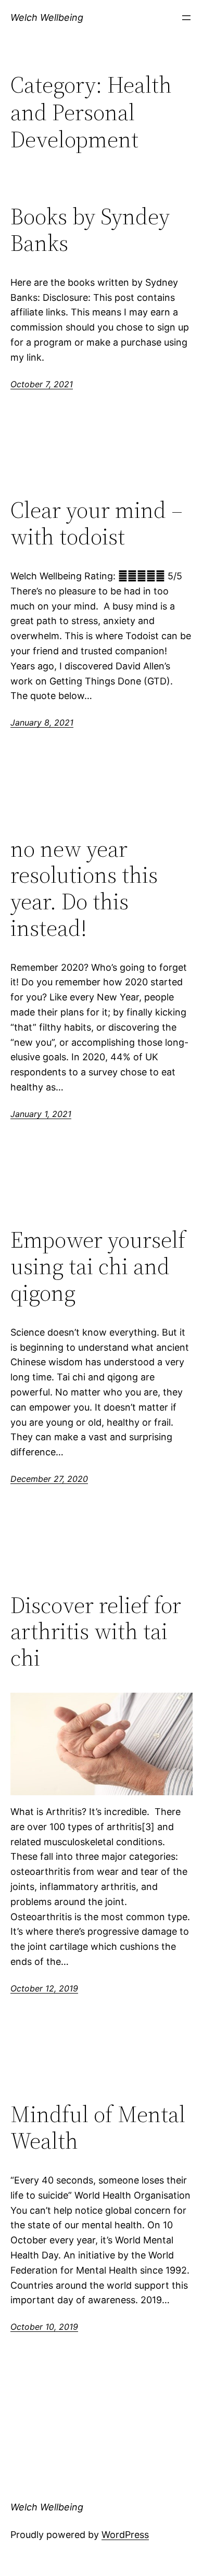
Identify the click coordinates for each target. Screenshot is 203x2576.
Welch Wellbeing (47, 17)
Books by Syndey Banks (90, 230)
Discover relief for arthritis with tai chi (96, 1632)
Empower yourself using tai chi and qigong (98, 1266)
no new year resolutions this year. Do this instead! (84, 889)
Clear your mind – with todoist (97, 523)
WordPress (125, 2535)
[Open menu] (186, 18)
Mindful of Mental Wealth (98, 2128)
